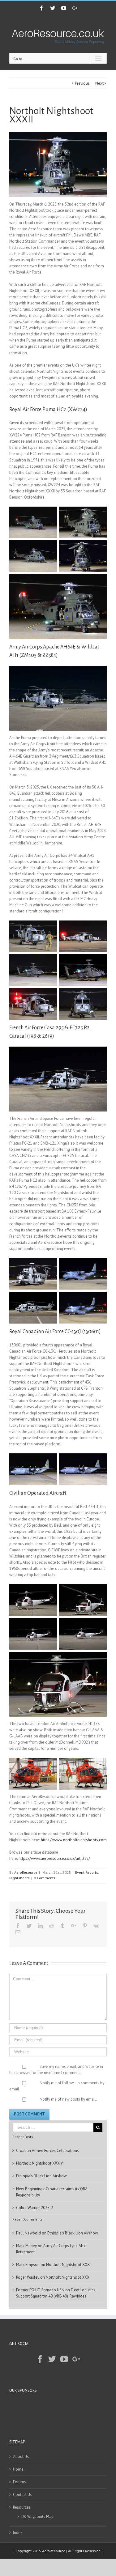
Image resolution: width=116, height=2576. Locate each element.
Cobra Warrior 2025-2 (35, 2208)
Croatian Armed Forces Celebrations (47, 2151)
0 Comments (45, 1878)
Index (18, 2533)
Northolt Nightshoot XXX (68, 2265)
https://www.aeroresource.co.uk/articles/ (54, 1858)
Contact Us (22, 2495)
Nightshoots (19, 1878)
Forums (19, 2482)
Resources (22, 2507)
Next (99, 83)
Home (18, 2469)
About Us (21, 2457)
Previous (82, 83)
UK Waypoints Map (37, 2516)
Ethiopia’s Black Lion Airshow (41, 2176)
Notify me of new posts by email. (68, 2099)
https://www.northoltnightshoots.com (74, 1840)
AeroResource (26, 1872)
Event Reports (87, 1872)
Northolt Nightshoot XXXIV (39, 2163)
